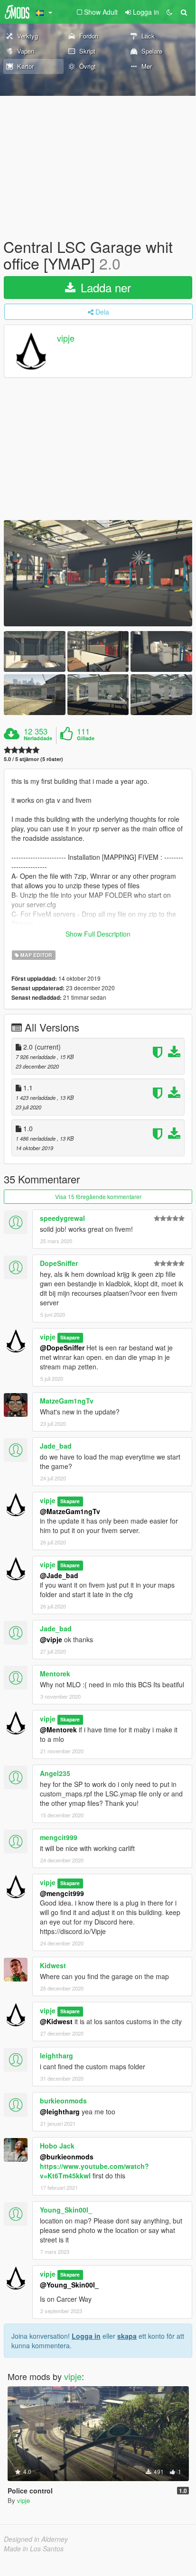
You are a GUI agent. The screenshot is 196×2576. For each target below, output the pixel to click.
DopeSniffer (59, 1263)
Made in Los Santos (34, 2548)
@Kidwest (56, 2021)
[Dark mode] (169, 12)
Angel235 (55, 1773)
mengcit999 (59, 1837)
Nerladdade (38, 738)
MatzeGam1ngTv (67, 1401)
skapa (127, 2336)
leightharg (56, 2055)
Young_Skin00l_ (66, 2210)
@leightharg (60, 2111)
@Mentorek (58, 1730)
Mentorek (55, 1674)
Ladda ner (104, 287)
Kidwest (53, 1965)
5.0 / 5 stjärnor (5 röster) (33, 759)
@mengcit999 (62, 1893)
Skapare (70, 1337)
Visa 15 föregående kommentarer (98, 1196)
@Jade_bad (59, 1575)
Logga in (86, 2336)
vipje (66, 338)
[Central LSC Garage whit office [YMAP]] (98, 573)
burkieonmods (63, 2101)
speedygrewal (62, 1218)
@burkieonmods (67, 2157)
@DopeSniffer (62, 1348)
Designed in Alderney (36, 2539)
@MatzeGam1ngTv (70, 1511)
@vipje (51, 1639)
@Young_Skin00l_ (69, 2285)
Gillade (86, 738)
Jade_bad (56, 1446)
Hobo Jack (57, 2146)
